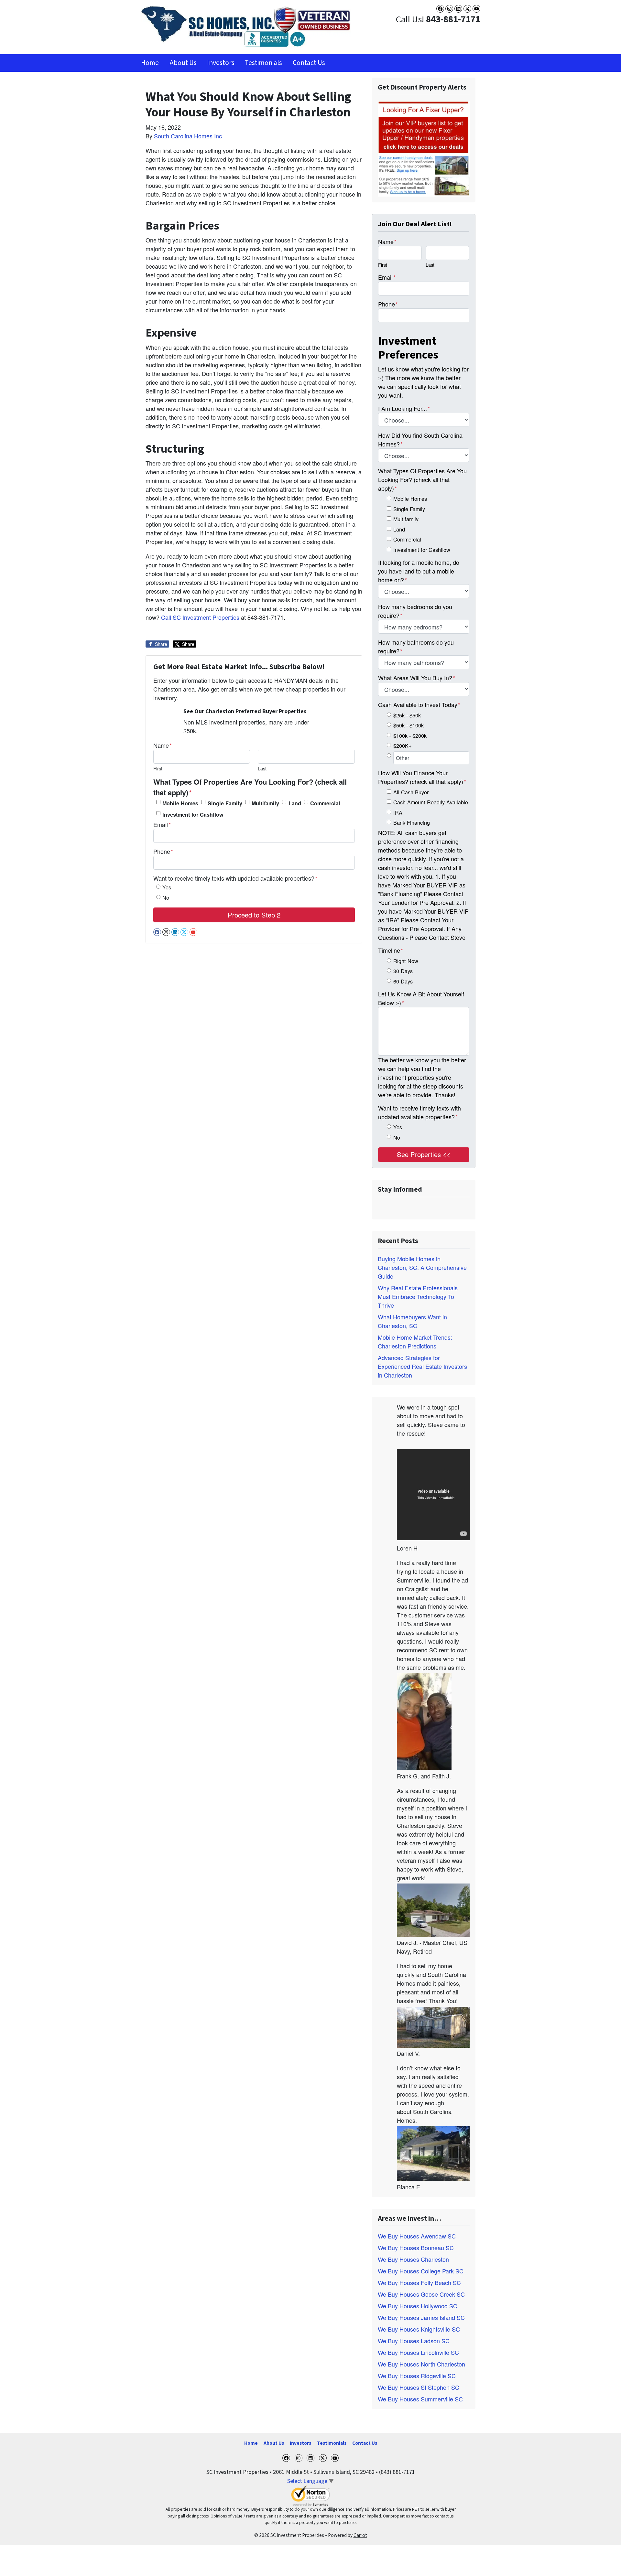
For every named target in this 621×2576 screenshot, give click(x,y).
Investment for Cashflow (193, 815)
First (158, 768)
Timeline (391, 950)
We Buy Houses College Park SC (421, 2271)
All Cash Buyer (411, 792)
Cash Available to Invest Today (419, 704)
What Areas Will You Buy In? (417, 678)
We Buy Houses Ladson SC (414, 2341)
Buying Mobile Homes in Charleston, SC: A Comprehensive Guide (422, 1267)
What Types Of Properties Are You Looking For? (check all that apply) (250, 787)
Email (162, 824)
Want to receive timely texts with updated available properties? (235, 878)
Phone (163, 851)
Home (150, 63)
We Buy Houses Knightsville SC (419, 2329)
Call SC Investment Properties (201, 617)
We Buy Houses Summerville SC (420, 2399)
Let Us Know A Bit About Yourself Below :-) (421, 998)
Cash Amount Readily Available (431, 802)
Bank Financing (412, 822)
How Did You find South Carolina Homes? (420, 440)
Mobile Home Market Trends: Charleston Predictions (415, 1342)
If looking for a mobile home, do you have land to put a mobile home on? (419, 571)
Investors (221, 63)
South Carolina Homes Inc (188, 136)
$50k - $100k (409, 725)
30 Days (403, 971)
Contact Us (309, 63)
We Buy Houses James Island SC (421, 2317)
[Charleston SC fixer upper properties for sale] (424, 148)
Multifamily (265, 803)
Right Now (406, 961)
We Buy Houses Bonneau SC (416, 2248)
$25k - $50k (407, 715)
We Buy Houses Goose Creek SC (421, 2294)
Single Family (225, 803)
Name (163, 745)
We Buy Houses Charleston (413, 2259)
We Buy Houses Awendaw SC (417, 2236)
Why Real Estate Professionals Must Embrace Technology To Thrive (418, 1296)
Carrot (360, 2535)
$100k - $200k (410, 735)
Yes (167, 887)
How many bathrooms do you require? (416, 646)
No (166, 897)
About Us (183, 63)
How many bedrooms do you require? (415, 611)
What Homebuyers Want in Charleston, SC (412, 1321)
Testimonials (263, 63)
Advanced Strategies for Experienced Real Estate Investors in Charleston (422, 1366)
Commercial (325, 803)
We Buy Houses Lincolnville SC (418, 2352)
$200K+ (402, 746)
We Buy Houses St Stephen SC (419, 2387)
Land (295, 803)
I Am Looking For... (404, 408)
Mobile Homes (180, 803)
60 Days (403, 981)
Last (262, 768)
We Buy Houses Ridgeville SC (417, 2376)
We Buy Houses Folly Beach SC (419, 2282)
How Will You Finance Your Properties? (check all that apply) (422, 777)
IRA (398, 812)
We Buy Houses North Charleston (421, 2364)
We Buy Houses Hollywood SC (418, 2306)
